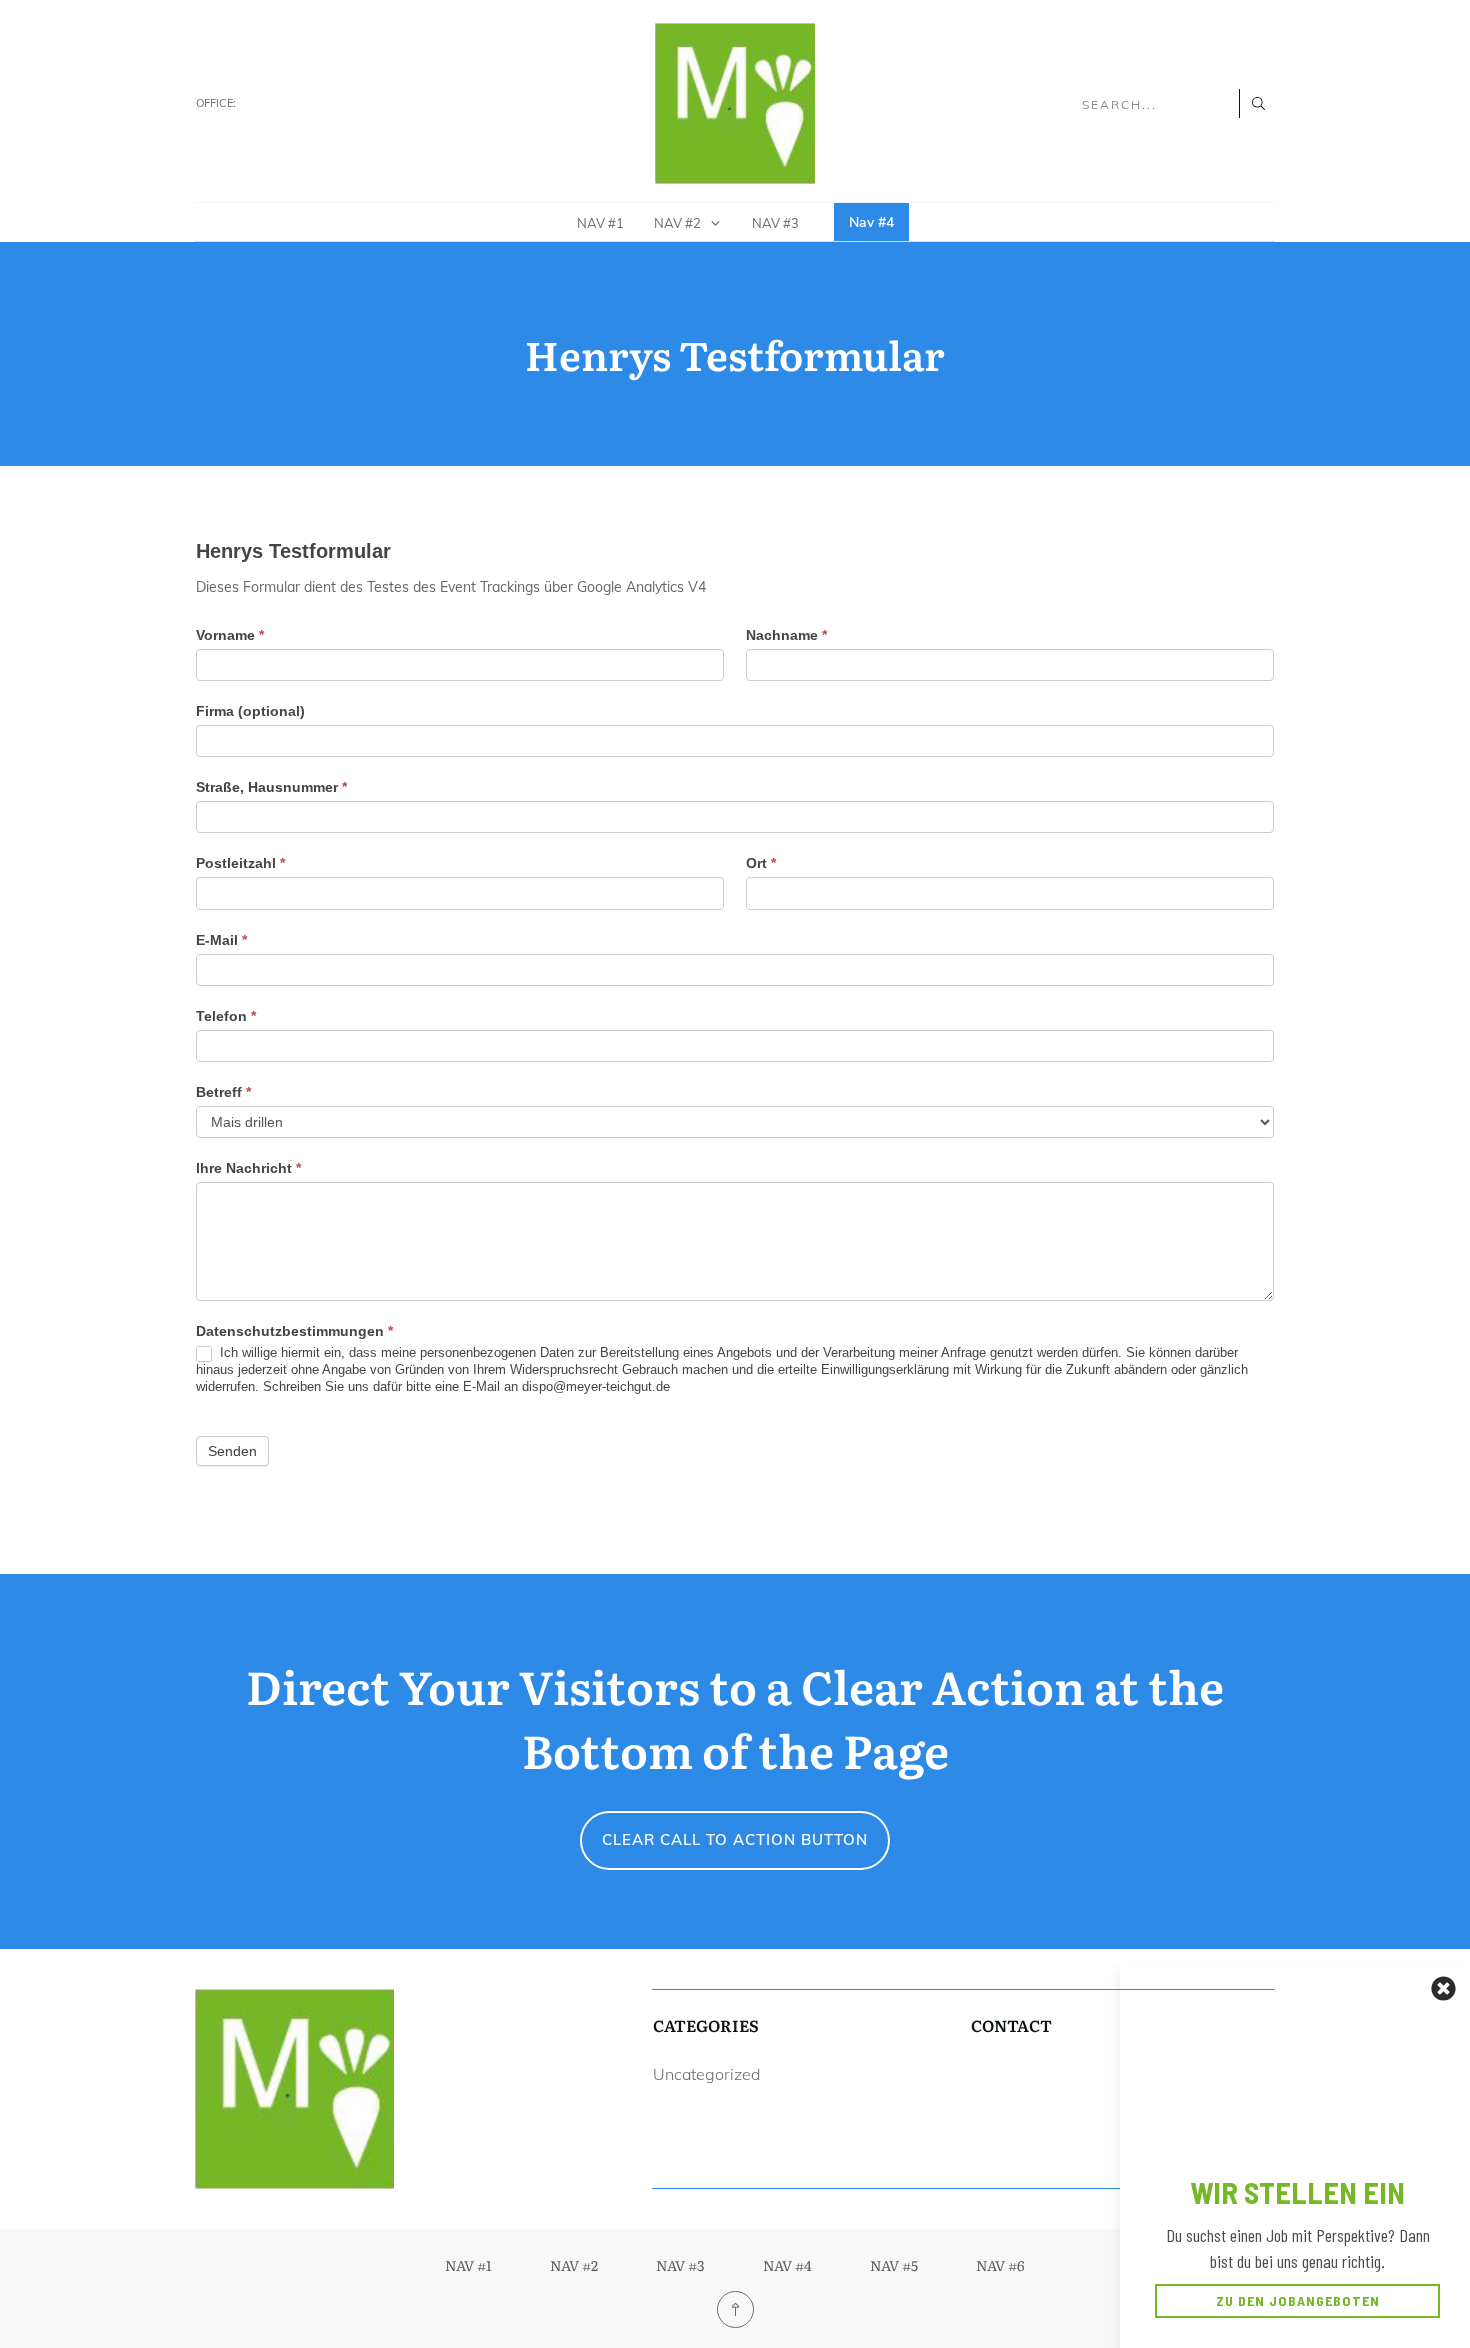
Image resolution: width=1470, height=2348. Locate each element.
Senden (232, 1451)
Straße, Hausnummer (271, 787)
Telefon (226, 1016)
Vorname (230, 635)
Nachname (786, 635)
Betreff (223, 1092)
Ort (761, 863)
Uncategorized (706, 2074)
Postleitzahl (240, 863)
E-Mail (221, 940)
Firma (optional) (250, 711)
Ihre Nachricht (248, 1168)
